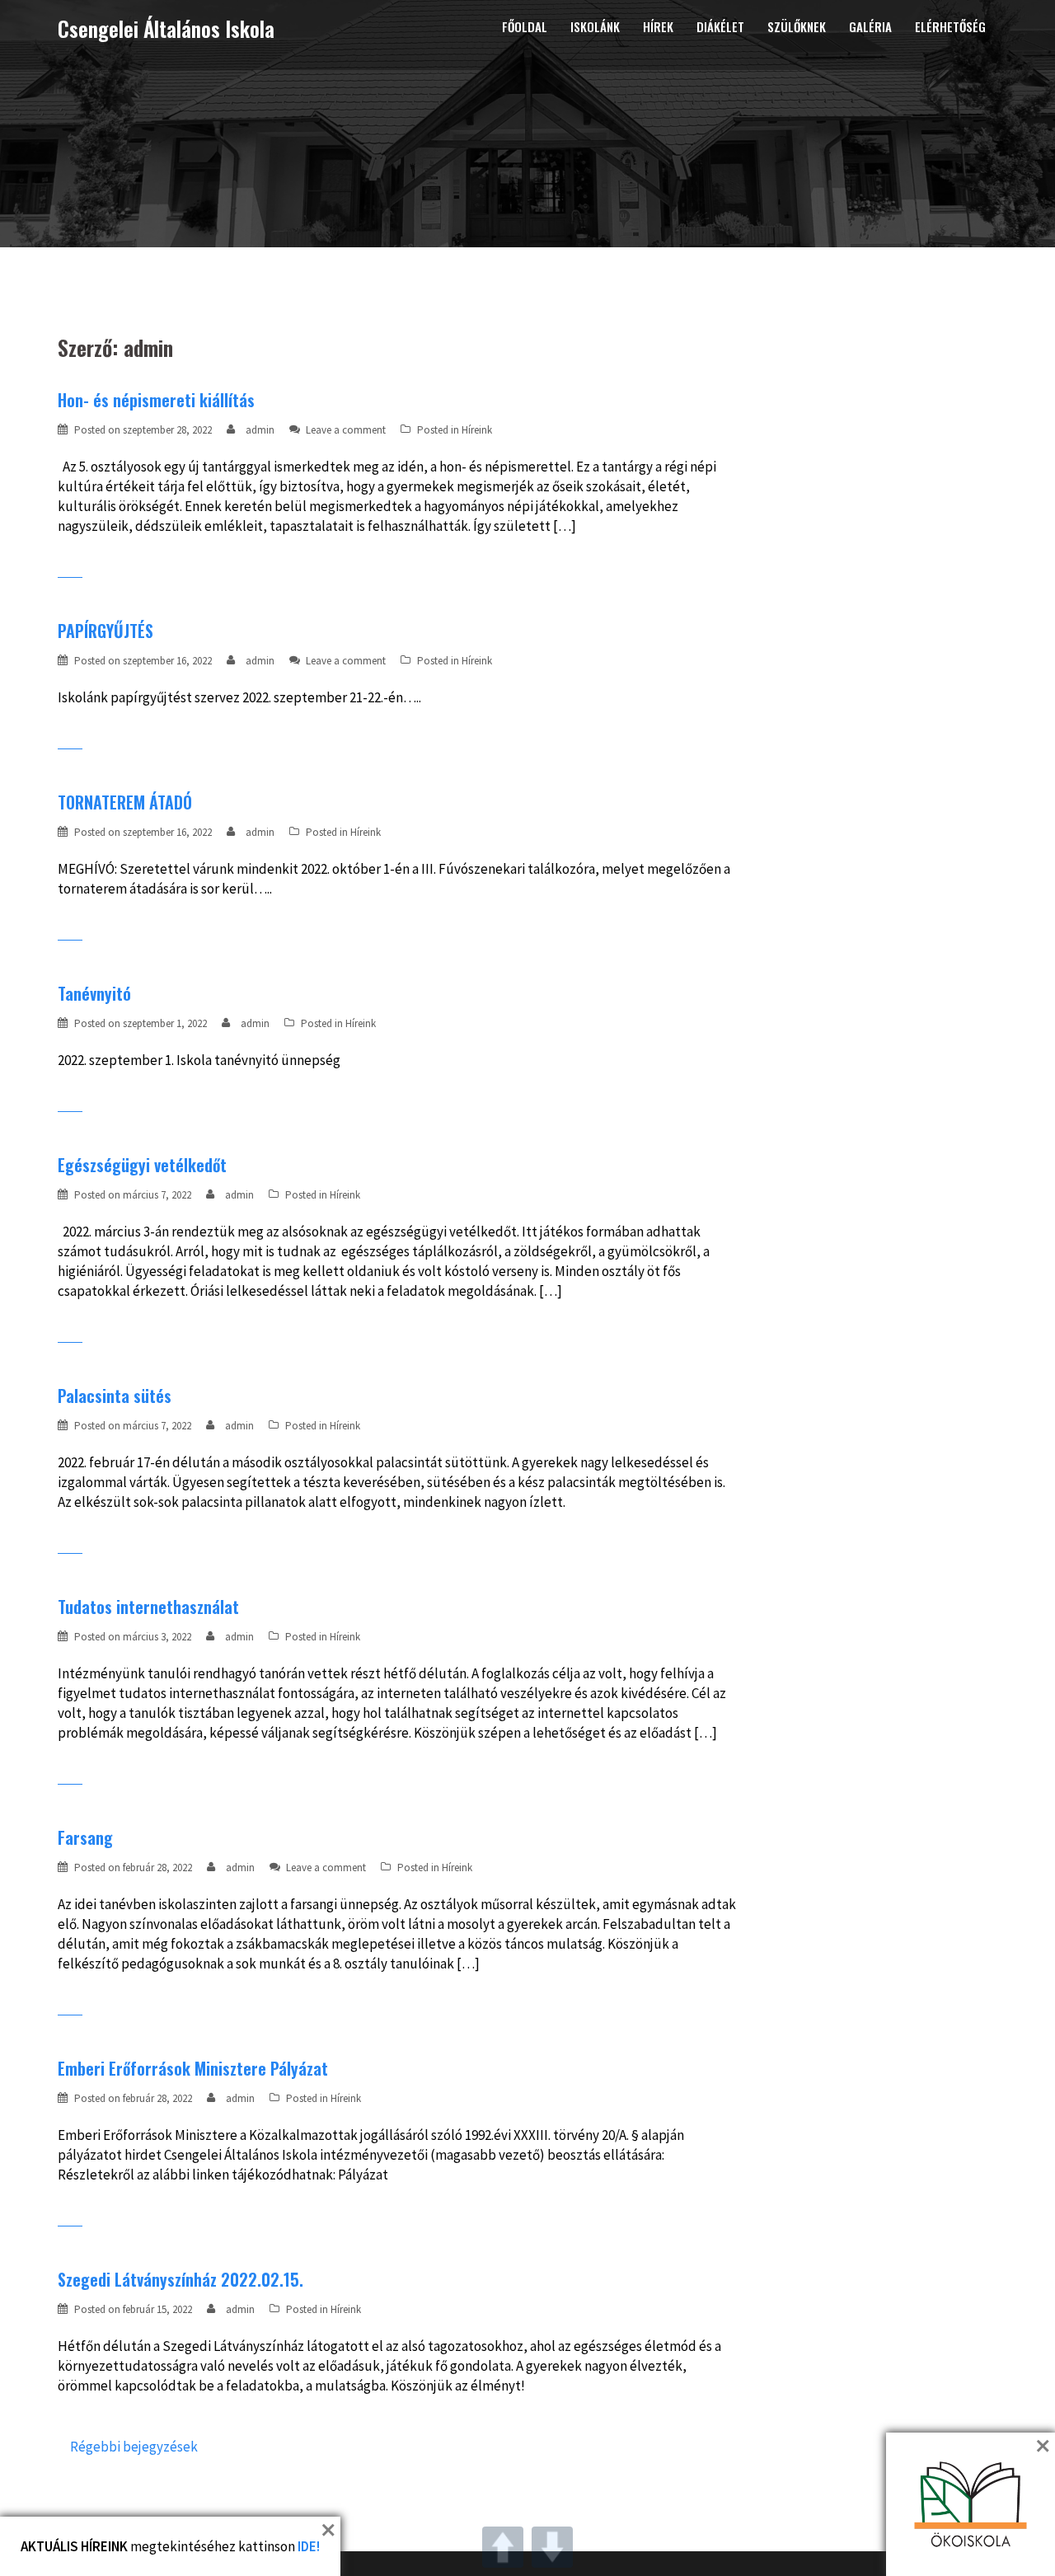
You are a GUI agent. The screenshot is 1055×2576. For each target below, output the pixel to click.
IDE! (309, 2546)
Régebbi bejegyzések (134, 2447)
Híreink (477, 430)
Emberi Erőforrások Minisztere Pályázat (193, 2068)
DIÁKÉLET (720, 26)
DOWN (552, 2547)
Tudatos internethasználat (148, 1607)
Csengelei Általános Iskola (166, 28)
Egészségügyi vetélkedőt (142, 1165)
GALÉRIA (870, 26)
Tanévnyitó (94, 993)
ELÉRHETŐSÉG (950, 26)
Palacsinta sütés (115, 1396)
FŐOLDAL (525, 26)
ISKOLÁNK (595, 26)
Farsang (85, 1837)
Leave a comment (346, 430)
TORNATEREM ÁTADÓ (125, 802)
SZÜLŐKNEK (797, 26)
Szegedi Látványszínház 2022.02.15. (181, 2279)
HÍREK (658, 26)
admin (260, 430)
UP (503, 2547)
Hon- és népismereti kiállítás (156, 400)
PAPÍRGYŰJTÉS (105, 631)
